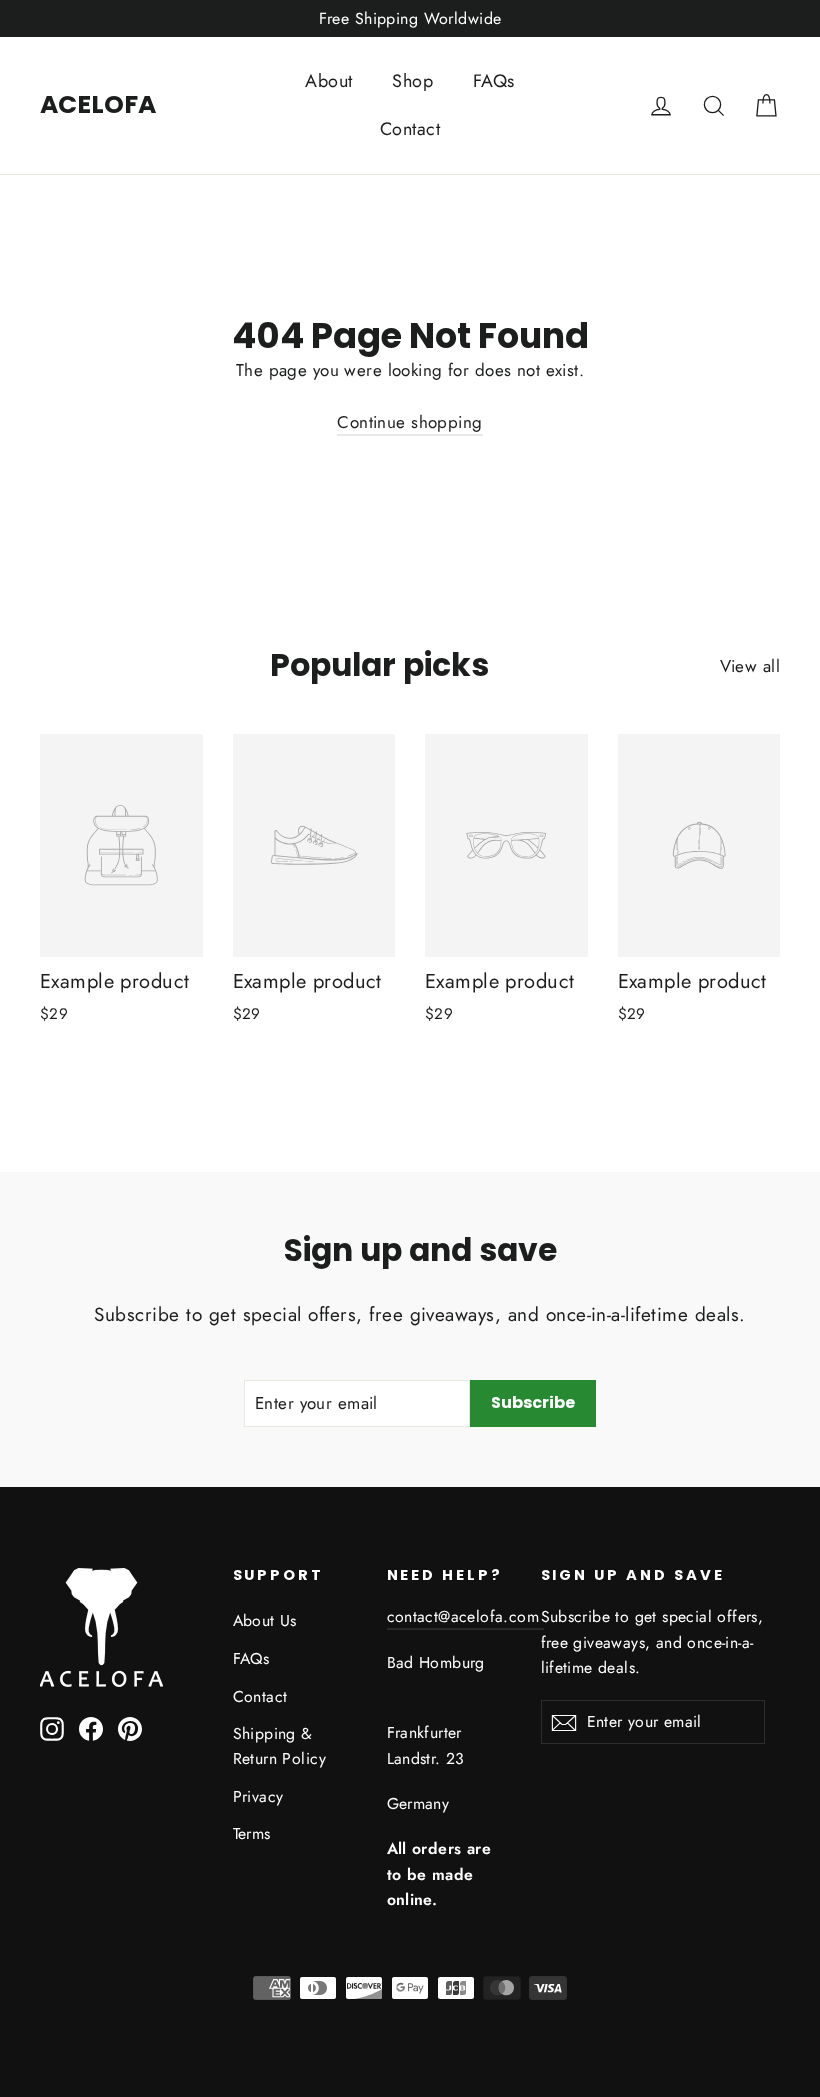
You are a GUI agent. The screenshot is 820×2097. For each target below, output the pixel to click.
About (328, 81)
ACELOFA (98, 104)
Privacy (258, 1796)
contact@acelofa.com (466, 1616)
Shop (412, 81)
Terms (252, 1833)
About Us (265, 1620)
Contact (410, 129)
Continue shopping (409, 422)
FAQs (494, 81)
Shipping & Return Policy (280, 1746)
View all (750, 666)
